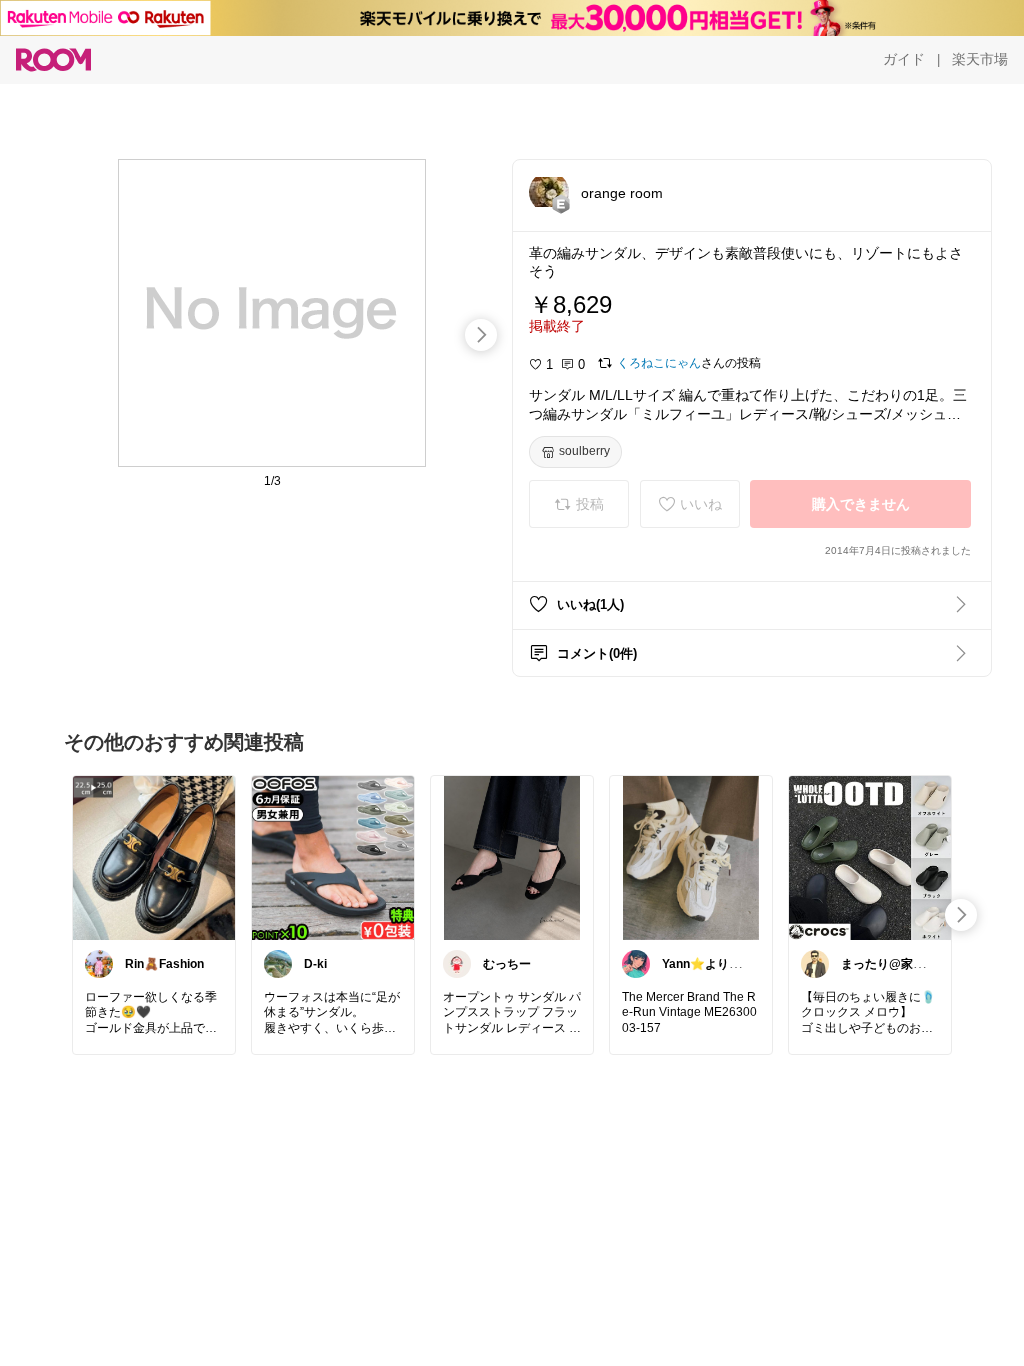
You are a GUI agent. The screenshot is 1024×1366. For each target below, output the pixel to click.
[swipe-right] (481, 335)
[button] (549, 192)
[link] (154, 857)
